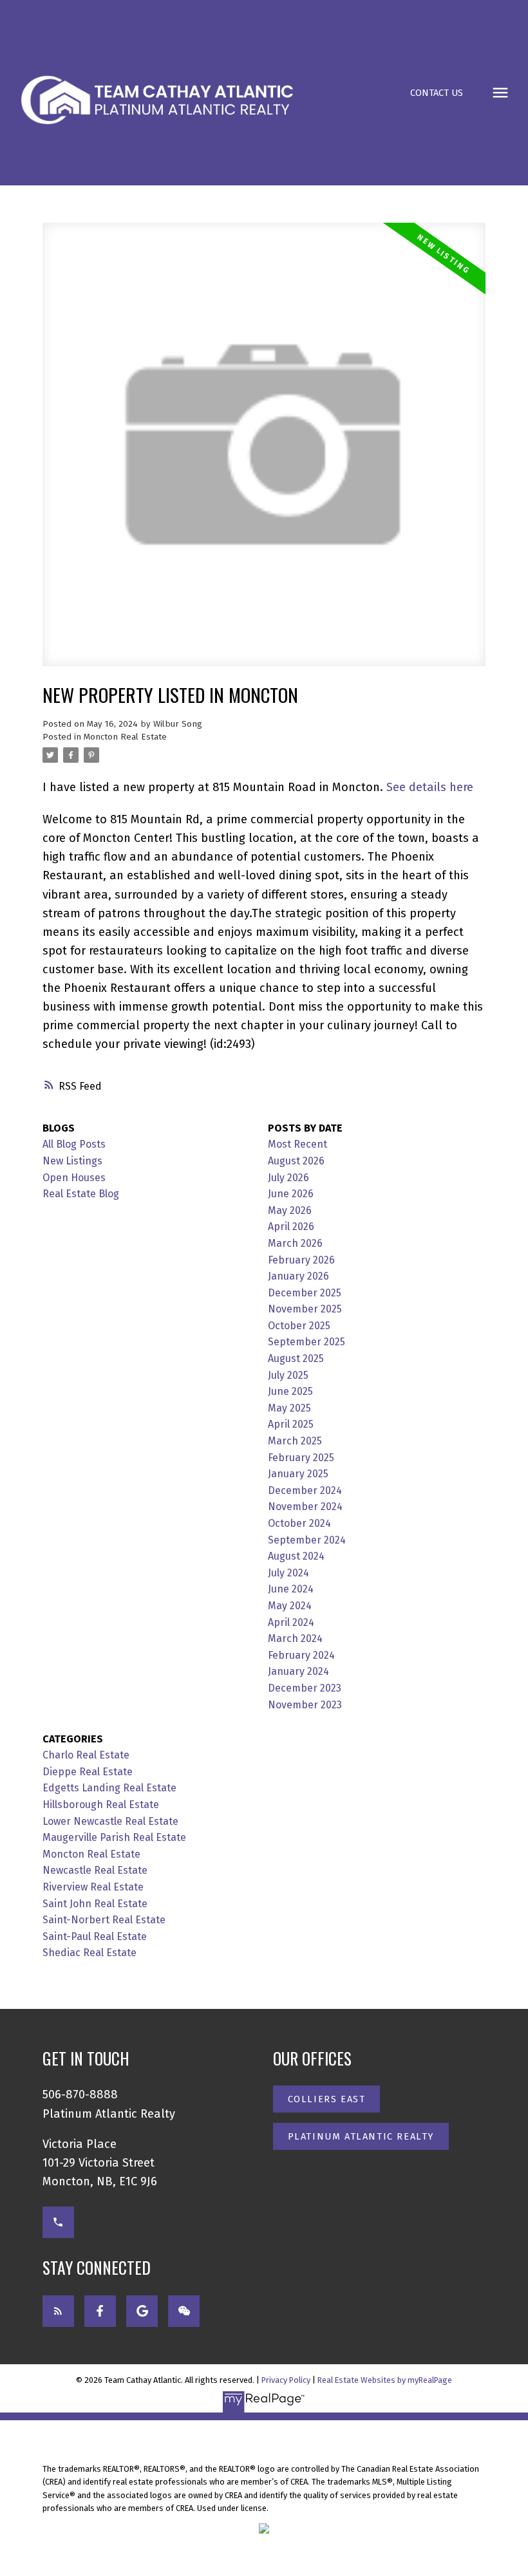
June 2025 (290, 1391)
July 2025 (288, 1375)
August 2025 (296, 1358)
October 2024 (299, 1523)
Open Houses (74, 1178)
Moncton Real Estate (125, 737)
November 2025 (305, 1309)
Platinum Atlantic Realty (361, 2136)
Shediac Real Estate (90, 1953)
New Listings (72, 1161)
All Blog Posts (74, 1144)
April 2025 (291, 1424)
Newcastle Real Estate (95, 1870)
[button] (437, 93)
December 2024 (305, 1490)
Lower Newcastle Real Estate (110, 1821)
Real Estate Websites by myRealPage (385, 2380)
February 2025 (301, 1458)
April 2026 (291, 1227)
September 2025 (306, 1342)
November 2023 (305, 1705)
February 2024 (301, 1655)
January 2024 (298, 1671)
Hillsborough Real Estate (101, 1805)
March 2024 (295, 1638)
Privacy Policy (286, 2380)
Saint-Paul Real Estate (95, 1937)
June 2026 (291, 1194)
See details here (430, 787)
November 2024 (305, 1507)
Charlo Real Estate (86, 1755)
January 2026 (298, 1276)
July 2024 (288, 1573)
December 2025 (305, 1293)
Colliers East (327, 2099)
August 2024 (296, 1556)
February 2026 (301, 1260)
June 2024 (291, 1589)
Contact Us (437, 93)
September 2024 (307, 1540)
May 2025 (289, 1408)
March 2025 (295, 1441)
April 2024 (291, 1622)
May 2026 (290, 1210)
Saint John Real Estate (95, 1904)
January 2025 (298, 1474)
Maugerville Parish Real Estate (114, 1837)
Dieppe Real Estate (88, 1772)
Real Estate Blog (81, 1194)
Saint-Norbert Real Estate (104, 1920)
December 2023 (305, 1688)
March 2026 (295, 1243)
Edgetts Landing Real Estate (109, 1788)
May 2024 (290, 1606)
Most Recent (297, 1144)
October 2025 (299, 1326)
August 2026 (296, 1161)
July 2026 (288, 1178)
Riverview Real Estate (93, 1887)
